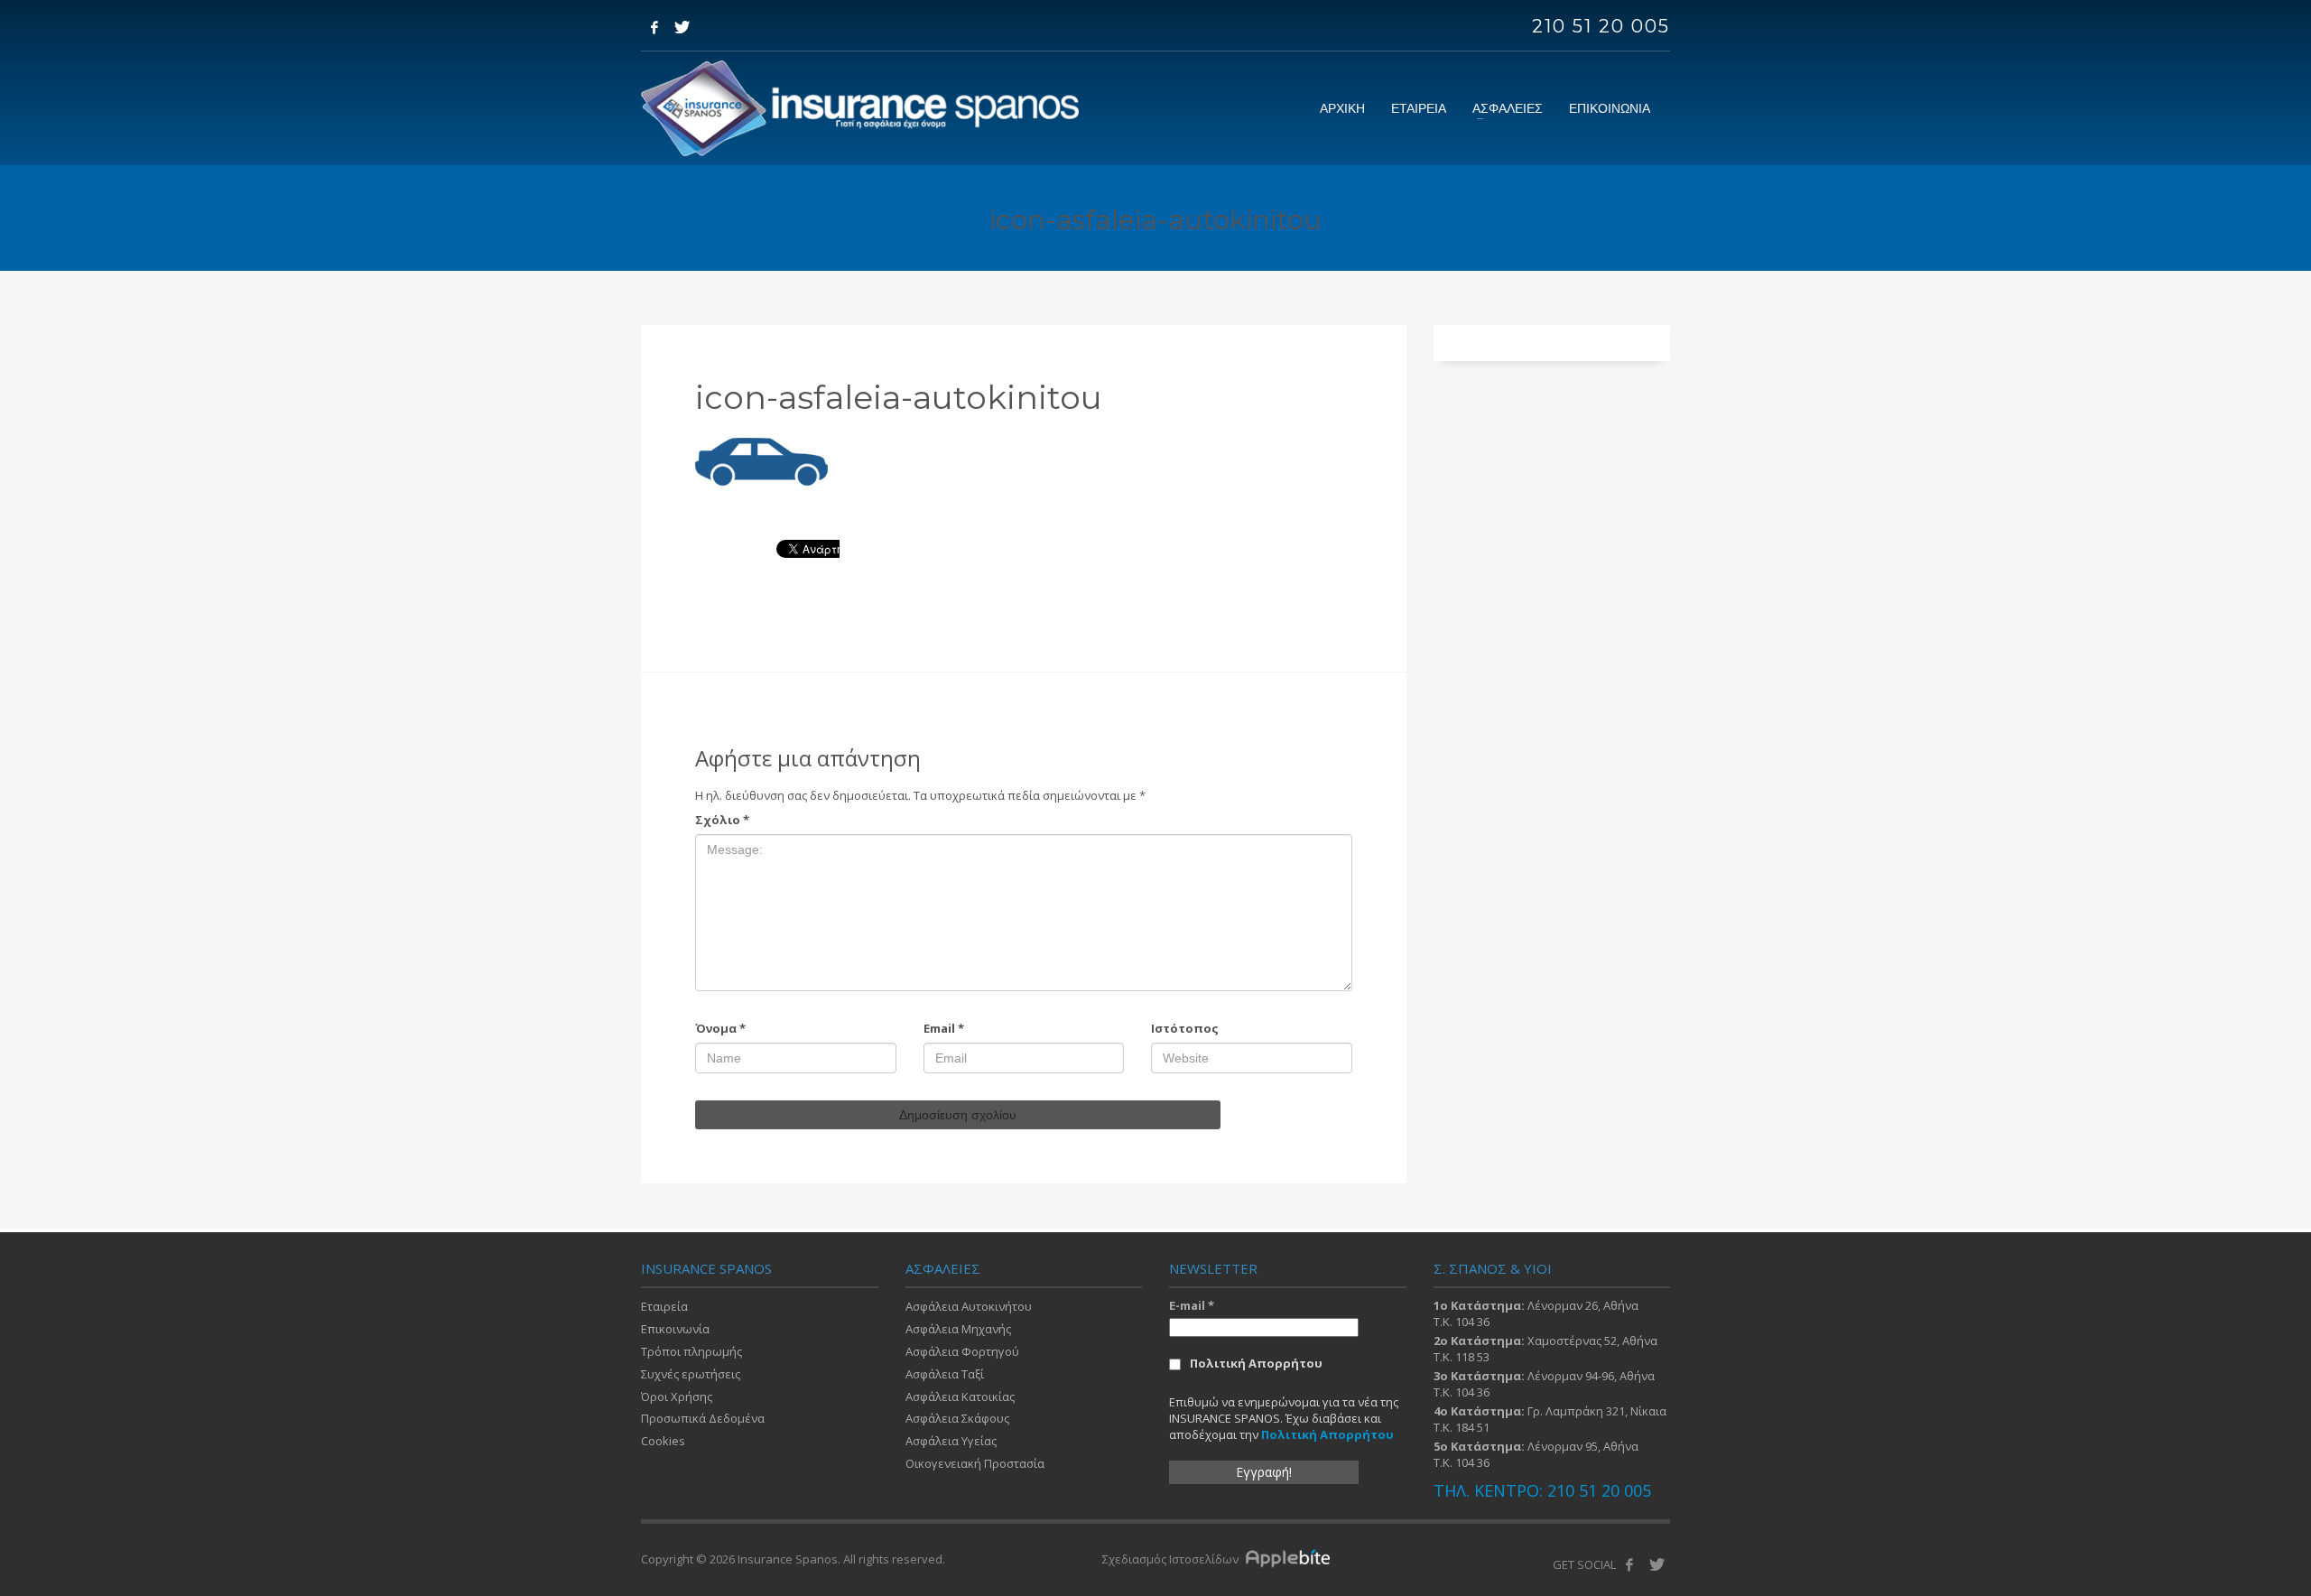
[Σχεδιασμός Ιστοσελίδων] (1292, 1559)
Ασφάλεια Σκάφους (957, 1418)
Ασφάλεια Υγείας (951, 1441)
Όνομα (720, 1028)
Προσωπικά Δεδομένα (703, 1418)
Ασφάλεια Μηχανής (958, 1329)
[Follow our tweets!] (1657, 1564)
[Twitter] (682, 27)
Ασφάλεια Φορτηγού (962, 1351)
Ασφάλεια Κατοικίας (960, 1396)
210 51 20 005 (1601, 26)
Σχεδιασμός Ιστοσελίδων (1172, 1559)
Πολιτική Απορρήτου (1256, 1363)
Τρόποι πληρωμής (691, 1351)
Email (944, 1028)
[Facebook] (654, 27)
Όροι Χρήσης (677, 1396)
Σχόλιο (722, 820)
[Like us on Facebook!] (1629, 1564)
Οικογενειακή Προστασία (975, 1463)
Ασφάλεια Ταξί (945, 1374)
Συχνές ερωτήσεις (691, 1374)
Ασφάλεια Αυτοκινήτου (969, 1306)
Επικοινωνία (675, 1329)
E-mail (1192, 1305)
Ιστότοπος (1185, 1028)
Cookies (663, 1441)
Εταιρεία (664, 1306)
